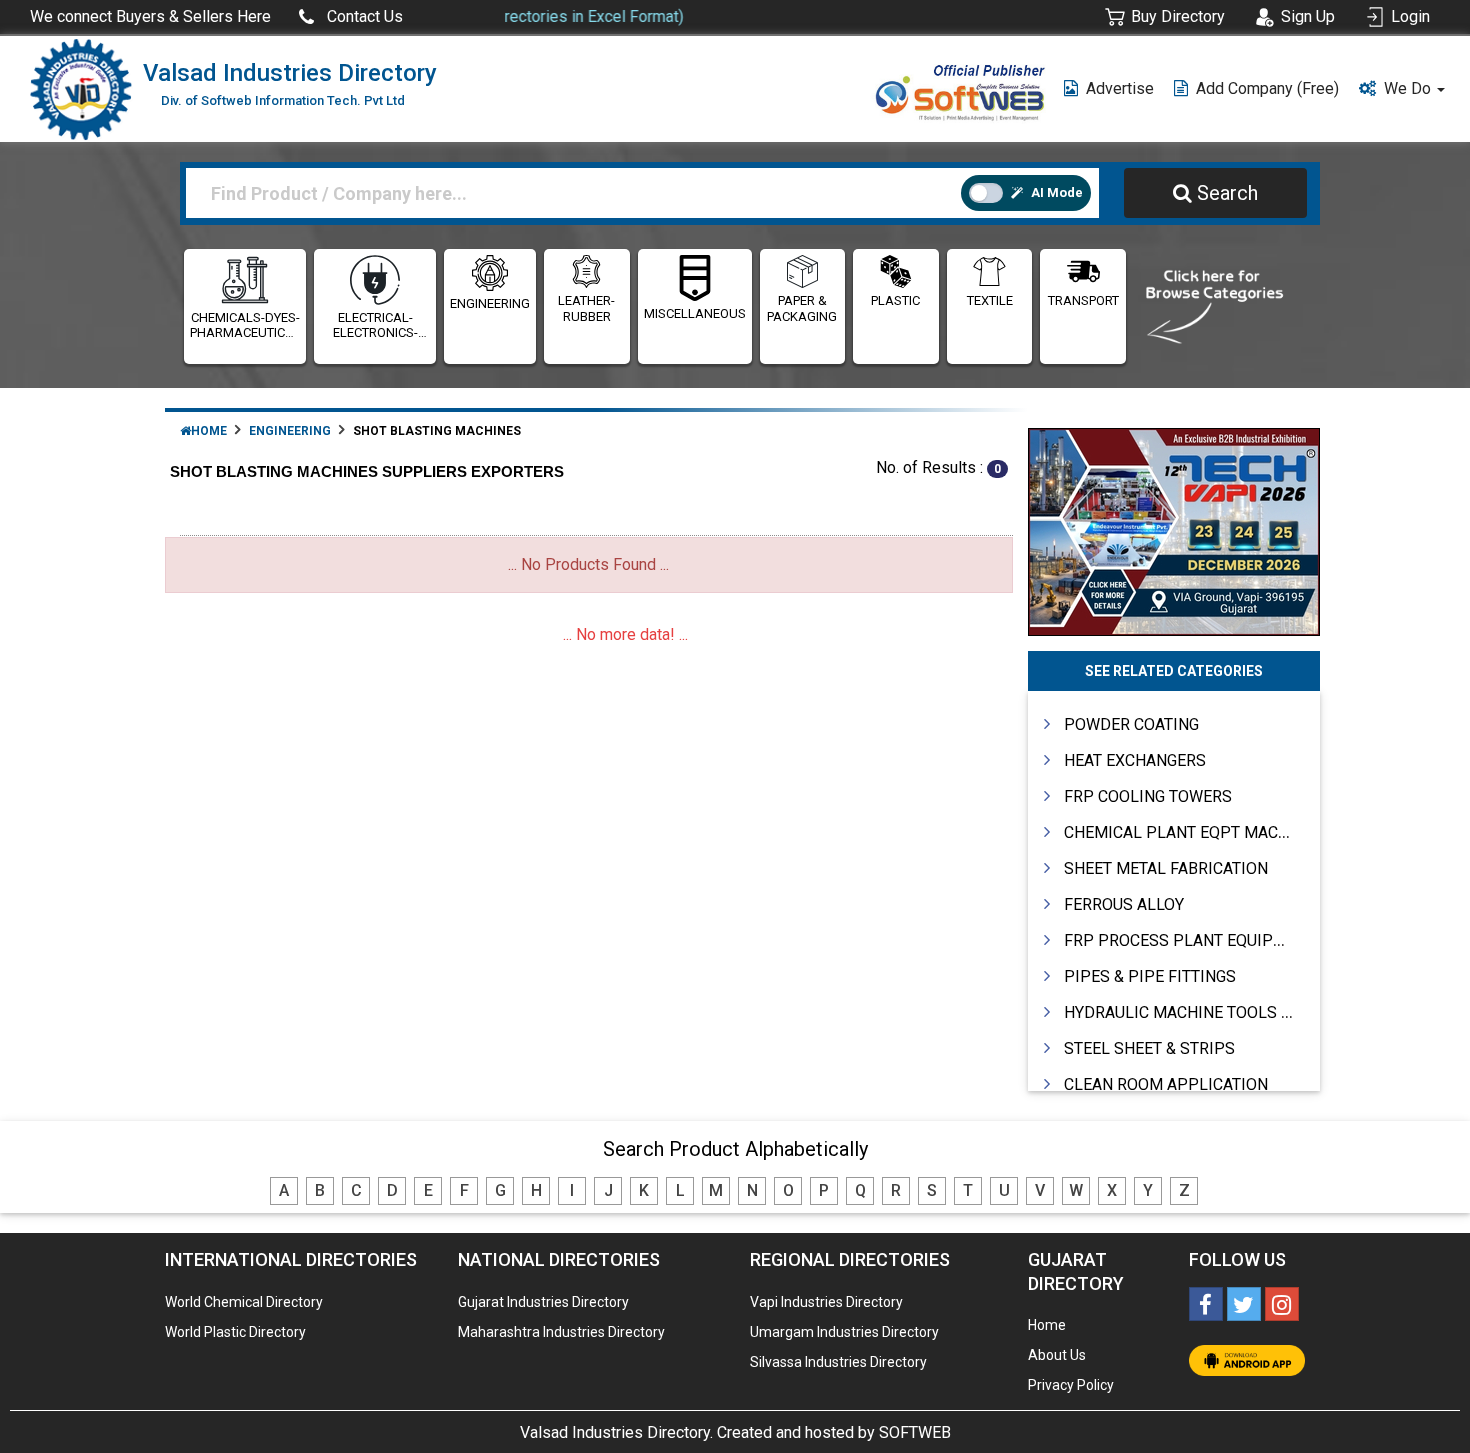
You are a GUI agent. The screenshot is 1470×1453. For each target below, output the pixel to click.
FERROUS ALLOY (1124, 904)
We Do (1409, 88)
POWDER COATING (1131, 724)
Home (209, 431)
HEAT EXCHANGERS (1135, 760)
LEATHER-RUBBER (586, 308)
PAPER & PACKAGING (802, 308)
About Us (1057, 1355)
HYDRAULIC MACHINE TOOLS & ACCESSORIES (1231, 1012)
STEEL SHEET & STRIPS (1149, 1048)
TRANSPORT (1083, 300)
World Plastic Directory (235, 1332)
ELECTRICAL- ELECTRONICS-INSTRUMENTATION (375, 325)
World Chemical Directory (244, 1302)
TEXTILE (990, 300)
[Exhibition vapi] (1174, 529)
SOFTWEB (915, 1432)
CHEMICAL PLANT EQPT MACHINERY (1198, 832)
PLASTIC (895, 300)
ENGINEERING (490, 303)
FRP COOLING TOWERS (1148, 796)
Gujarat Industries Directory (543, 1302)
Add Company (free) (1267, 88)
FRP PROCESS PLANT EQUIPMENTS (1195, 940)
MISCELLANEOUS (695, 313)
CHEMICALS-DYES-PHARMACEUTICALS (245, 325)
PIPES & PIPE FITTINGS (1150, 976)
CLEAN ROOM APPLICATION (1166, 1084)
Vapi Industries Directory (826, 1302)
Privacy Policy (1071, 1385)
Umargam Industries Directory (844, 1332)
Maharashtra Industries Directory (561, 1332)
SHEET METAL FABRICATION (1166, 868)
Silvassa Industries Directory (838, 1362)
